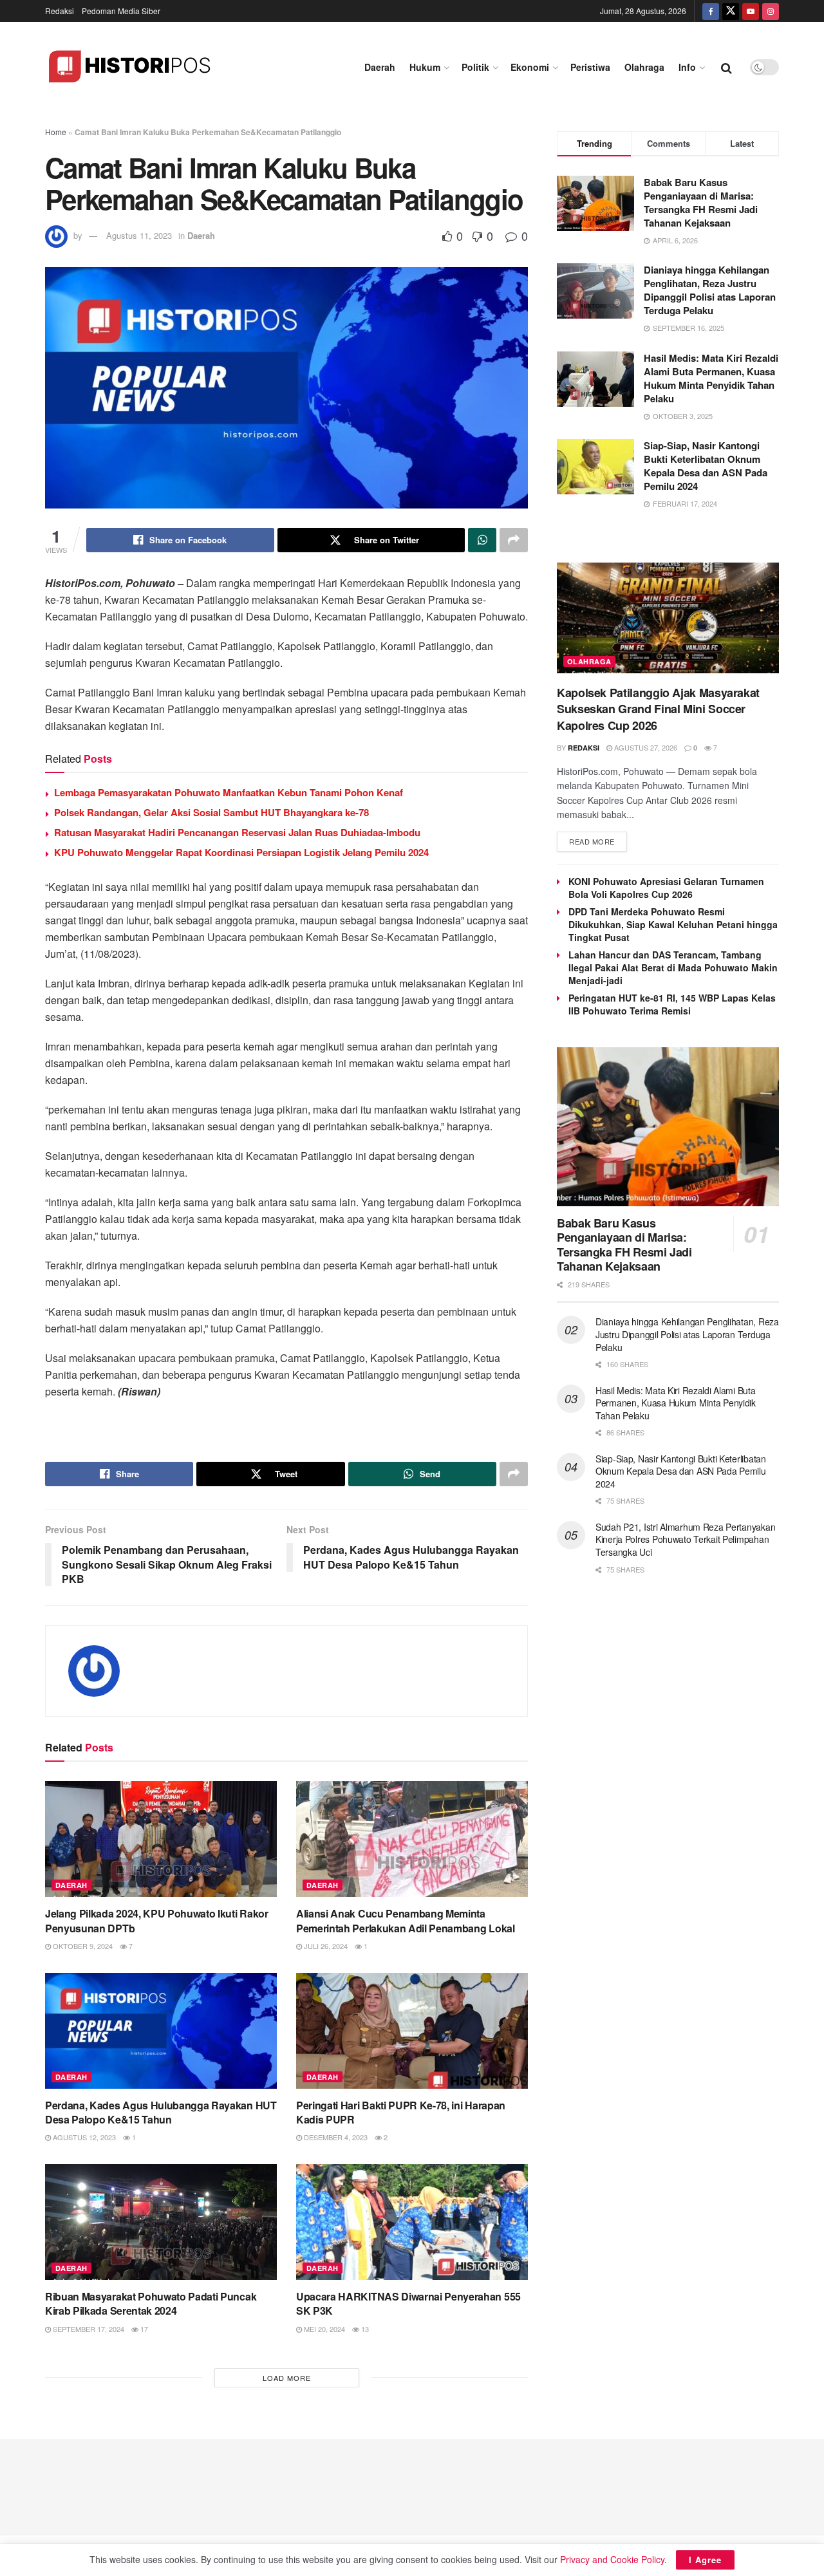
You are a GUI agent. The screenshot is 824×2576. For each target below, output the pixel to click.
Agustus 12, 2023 (83, 2137)
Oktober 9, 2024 (82, 1946)
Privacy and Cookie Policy (612, 2559)
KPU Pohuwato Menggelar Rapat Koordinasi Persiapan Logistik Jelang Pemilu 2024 (241, 852)
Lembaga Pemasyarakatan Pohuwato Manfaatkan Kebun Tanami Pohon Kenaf (229, 792)
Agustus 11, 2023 (139, 235)
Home (56, 132)
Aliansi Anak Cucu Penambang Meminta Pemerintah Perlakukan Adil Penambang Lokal (406, 1920)
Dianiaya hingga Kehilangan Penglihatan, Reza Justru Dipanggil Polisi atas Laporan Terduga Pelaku (710, 290)
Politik (475, 67)
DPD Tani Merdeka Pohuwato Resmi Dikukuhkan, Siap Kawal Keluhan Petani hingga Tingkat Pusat (673, 924)
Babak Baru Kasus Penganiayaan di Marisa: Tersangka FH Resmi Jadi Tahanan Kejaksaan (701, 202)
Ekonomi (530, 67)
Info (687, 67)
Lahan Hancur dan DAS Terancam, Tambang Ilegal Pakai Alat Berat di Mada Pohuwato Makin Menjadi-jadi (673, 967)
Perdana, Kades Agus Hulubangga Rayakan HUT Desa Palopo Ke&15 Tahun (161, 2112)
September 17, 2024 (88, 2329)
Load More (287, 2378)
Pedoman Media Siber (121, 11)
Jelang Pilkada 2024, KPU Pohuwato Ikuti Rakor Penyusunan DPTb (157, 1920)
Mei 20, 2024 (323, 2329)
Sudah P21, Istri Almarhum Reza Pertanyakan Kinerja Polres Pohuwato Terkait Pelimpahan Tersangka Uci (685, 1539)
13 (364, 2329)
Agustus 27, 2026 (645, 747)
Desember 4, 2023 (335, 2137)
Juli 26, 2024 (325, 1946)
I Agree (705, 2560)
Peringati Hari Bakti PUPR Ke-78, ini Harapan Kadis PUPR (401, 2112)
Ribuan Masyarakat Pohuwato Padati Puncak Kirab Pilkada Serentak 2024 (151, 2303)
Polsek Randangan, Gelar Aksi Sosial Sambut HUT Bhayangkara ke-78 (211, 812)
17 (143, 2329)
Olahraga (644, 67)
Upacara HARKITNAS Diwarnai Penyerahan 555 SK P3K (408, 2303)
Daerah (380, 67)
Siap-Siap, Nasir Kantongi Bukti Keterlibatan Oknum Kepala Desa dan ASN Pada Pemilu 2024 (706, 466)
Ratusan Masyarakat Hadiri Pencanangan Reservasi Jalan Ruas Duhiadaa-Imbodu (237, 832)
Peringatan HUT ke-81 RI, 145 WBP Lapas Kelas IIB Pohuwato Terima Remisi (672, 1004)
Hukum (425, 67)
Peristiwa (590, 67)
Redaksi (60, 11)
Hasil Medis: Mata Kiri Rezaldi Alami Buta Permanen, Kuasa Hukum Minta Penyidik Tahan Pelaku (711, 378)
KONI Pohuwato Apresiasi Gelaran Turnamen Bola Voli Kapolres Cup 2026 (666, 888)
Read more (592, 841)
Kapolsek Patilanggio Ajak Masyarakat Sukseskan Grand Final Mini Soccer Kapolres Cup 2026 (658, 709)
